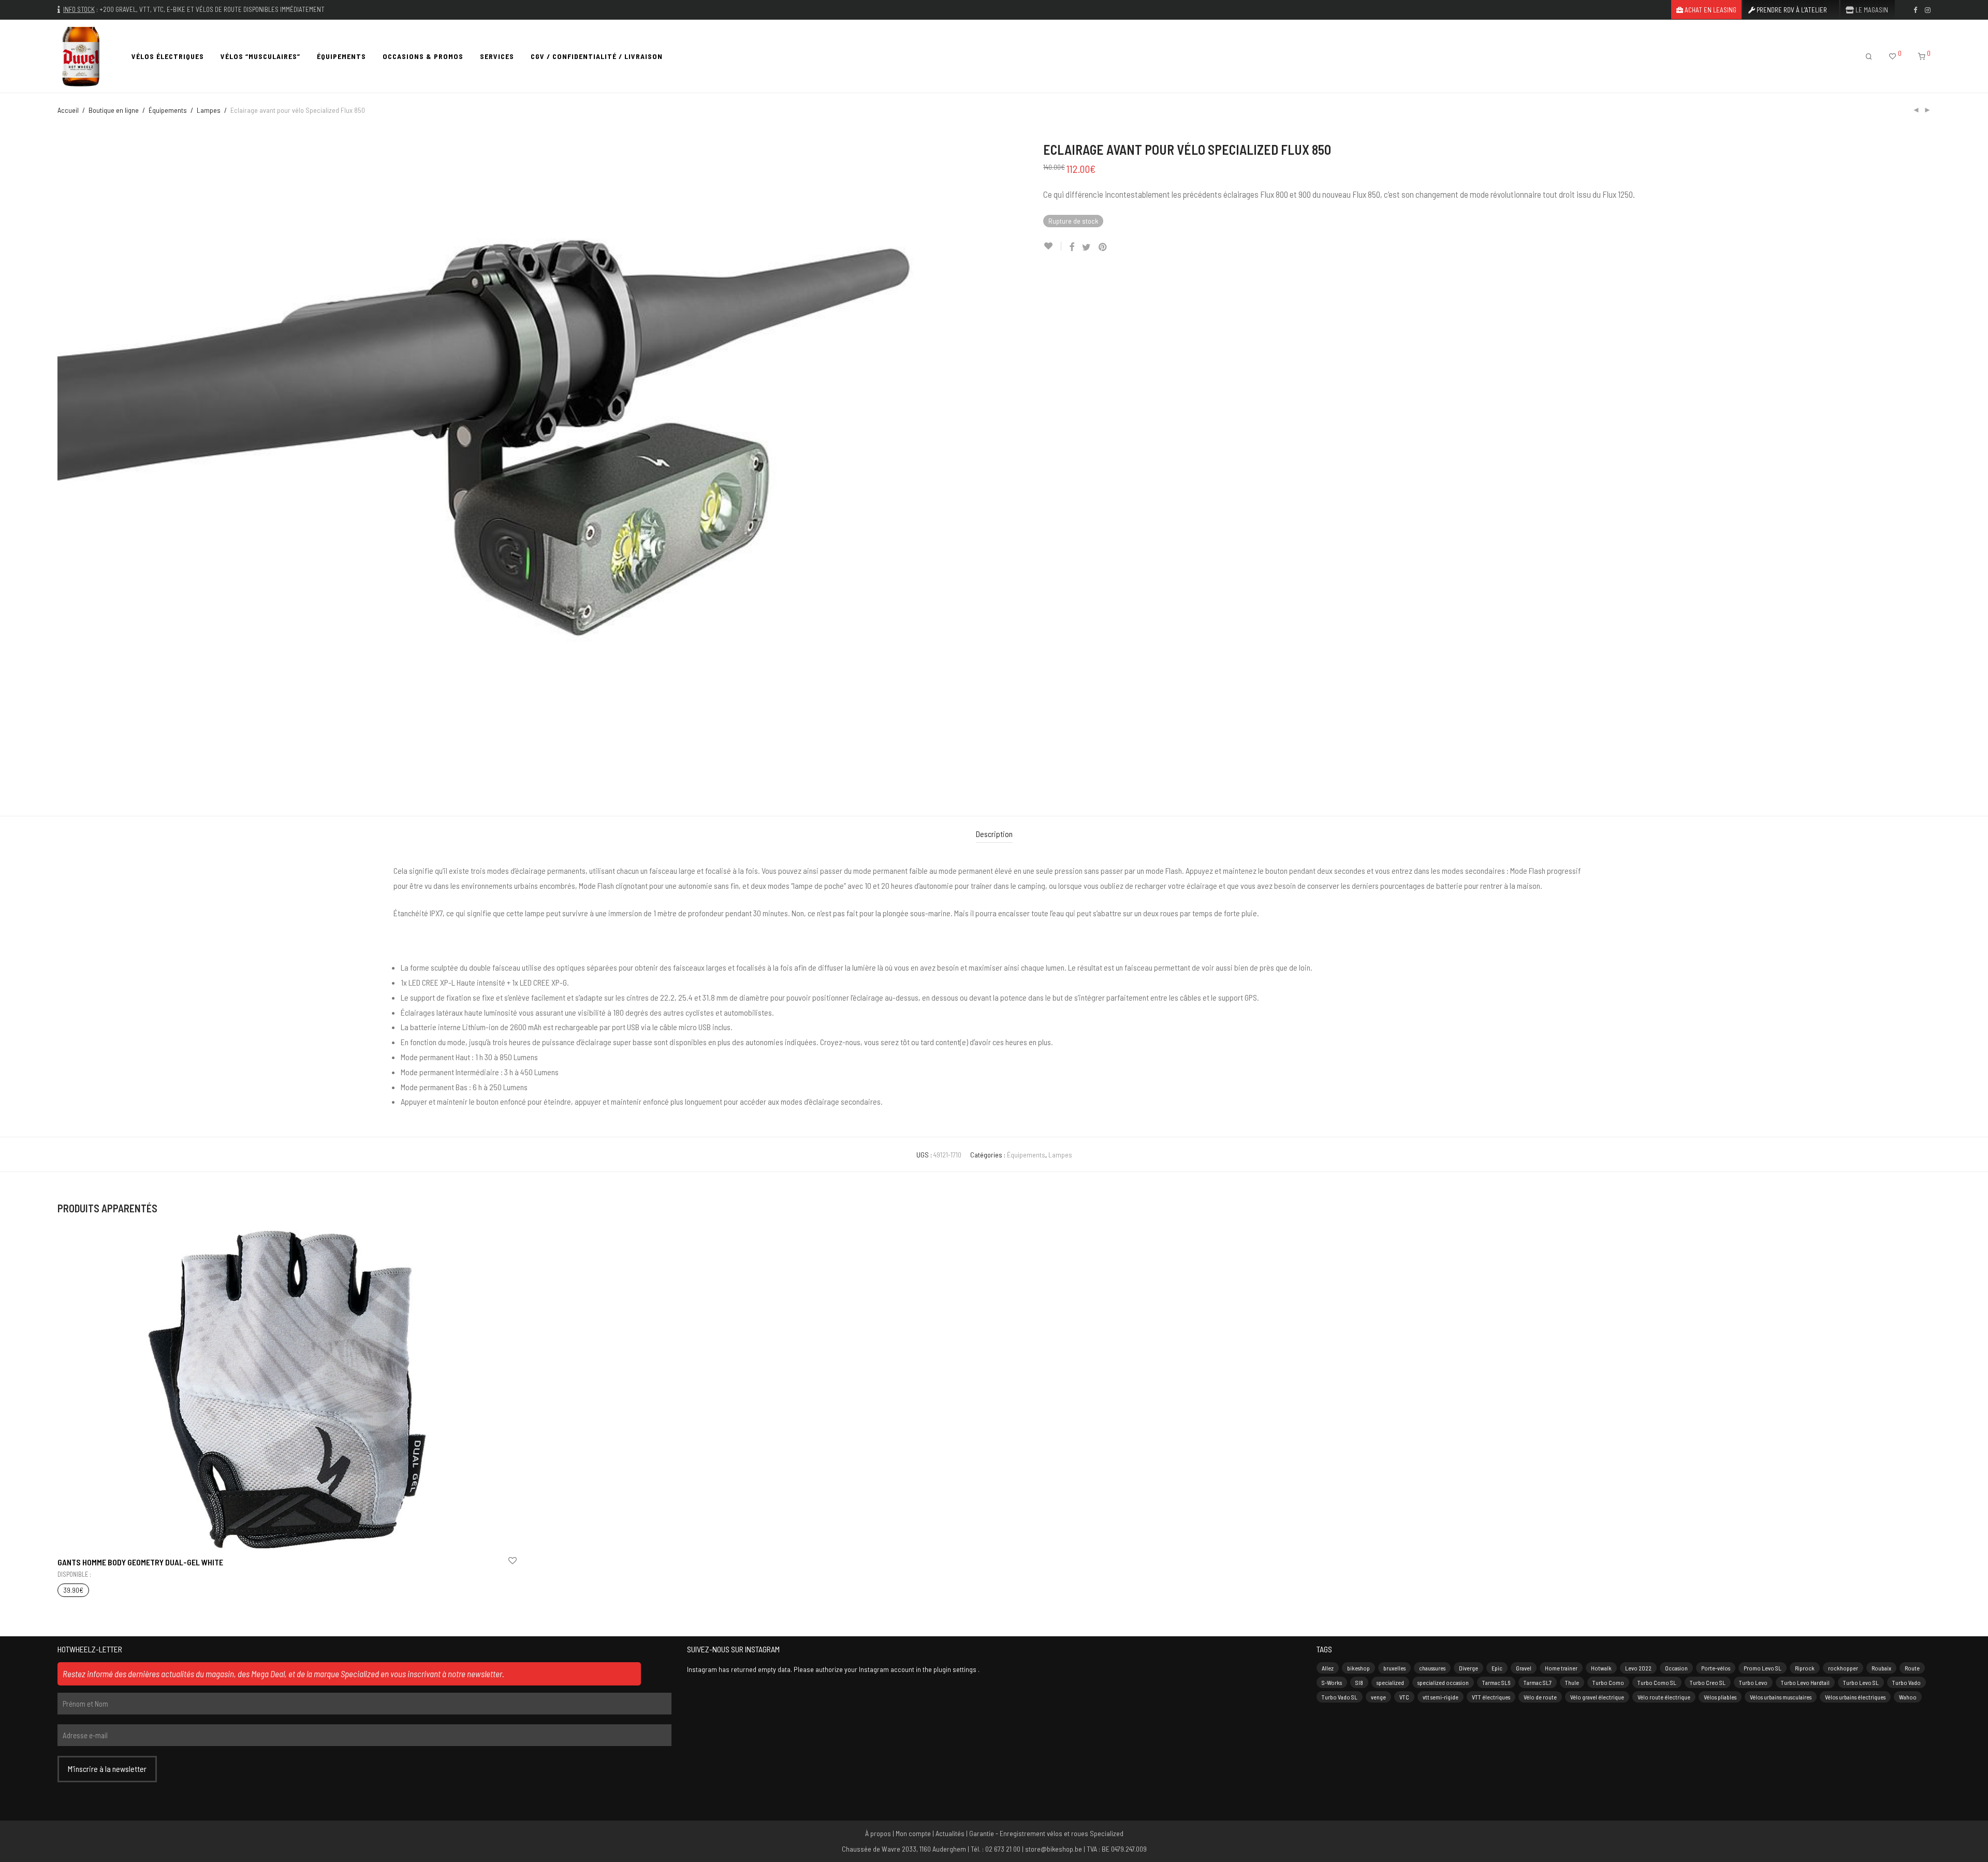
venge (1378, 1697)
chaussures (1432, 1668)
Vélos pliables (1720, 1697)
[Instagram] (1928, 9)
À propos (878, 1833)
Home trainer (1561, 1668)
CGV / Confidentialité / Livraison (597, 56)
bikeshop (1358, 1668)
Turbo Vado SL (1340, 1697)
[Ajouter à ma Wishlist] (1052, 246)
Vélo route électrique (1664, 1697)
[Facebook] (1915, 9)
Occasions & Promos (423, 56)
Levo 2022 (1638, 1668)
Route (1912, 1668)
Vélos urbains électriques (1855, 1697)
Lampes (209, 110)
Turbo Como (1608, 1682)
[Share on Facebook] (1072, 247)
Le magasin (1871, 10)
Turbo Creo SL (1708, 1682)
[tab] (994, 834)
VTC (1404, 1697)
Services (497, 56)
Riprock (1805, 1668)
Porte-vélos (1716, 1668)
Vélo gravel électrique (1597, 1697)
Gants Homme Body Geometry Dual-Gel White (140, 1562)
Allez (1328, 1668)
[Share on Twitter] (1086, 247)
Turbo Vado (1906, 1682)
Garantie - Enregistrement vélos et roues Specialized (1046, 1833)
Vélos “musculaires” (260, 56)
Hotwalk (1601, 1668)
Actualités (950, 1833)
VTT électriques (1491, 1697)
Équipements (341, 56)
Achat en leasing (1710, 10)
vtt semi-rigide (1441, 1697)
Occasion (1676, 1668)
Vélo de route (1540, 1697)
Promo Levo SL (1763, 1668)
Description (994, 834)
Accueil (68, 110)
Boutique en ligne (114, 110)
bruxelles (1394, 1668)
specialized (1390, 1682)
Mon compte (913, 1833)
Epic (1497, 1668)
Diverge (1468, 1668)
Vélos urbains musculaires (1781, 1697)
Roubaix (1881, 1668)
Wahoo (1908, 1697)
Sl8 (1359, 1682)
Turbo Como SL (1657, 1682)
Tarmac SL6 (1496, 1682)
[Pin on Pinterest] (1103, 247)
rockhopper (1843, 1668)
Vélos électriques (168, 56)
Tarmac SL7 (1538, 1682)
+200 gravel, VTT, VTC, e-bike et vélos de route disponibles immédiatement (212, 9)
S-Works (1332, 1682)
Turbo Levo (1753, 1682)
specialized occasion (1443, 1682)
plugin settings (956, 1669)
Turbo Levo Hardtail (1805, 1682)
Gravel (1524, 1668)
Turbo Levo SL (1861, 1682)
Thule (1572, 1682)
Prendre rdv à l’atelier (1791, 10)
